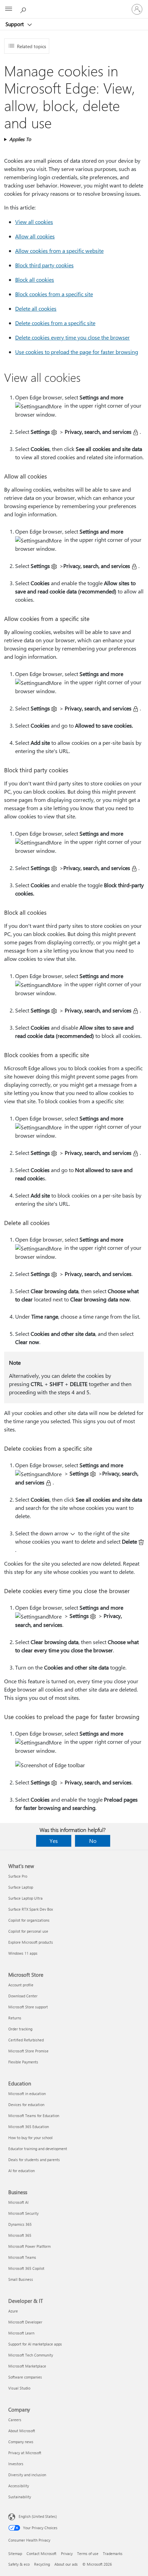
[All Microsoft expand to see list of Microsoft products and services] (9, 9)
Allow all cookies (35, 236)
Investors (16, 2464)
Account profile (21, 1985)
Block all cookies (35, 280)
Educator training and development (38, 2149)
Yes (54, 1841)
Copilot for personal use (28, 1931)
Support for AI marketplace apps (35, 2344)
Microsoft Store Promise (28, 2051)
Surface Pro (18, 1876)
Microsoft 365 (20, 2235)
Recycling (42, 2564)
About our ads (66, 2564)
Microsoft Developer (25, 2322)
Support (15, 24)
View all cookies (34, 222)
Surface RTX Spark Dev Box (31, 1909)
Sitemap (15, 2553)
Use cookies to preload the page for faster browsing (77, 352)
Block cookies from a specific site (54, 294)
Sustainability (20, 2497)
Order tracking (20, 2029)
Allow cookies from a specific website (59, 251)
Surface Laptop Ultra (25, 1898)
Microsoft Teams (22, 2257)
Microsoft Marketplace (27, 2366)
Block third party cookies (44, 265)
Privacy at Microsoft (25, 2453)
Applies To (20, 139)
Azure (13, 2311)
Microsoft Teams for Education (34, 2116)
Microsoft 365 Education (29, 2127)
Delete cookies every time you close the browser (72, 337)
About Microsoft (22, 2431)
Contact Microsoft (41, 2553)
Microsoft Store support (28, 2007)
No (93, 1841)
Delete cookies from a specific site (55, 323)
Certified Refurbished (26, 2040)
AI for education (22, 2171)
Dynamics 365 (20, 2224)
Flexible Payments (23, 2062)
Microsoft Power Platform (29, 2246)
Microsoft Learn (21, 2333)
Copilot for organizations (29, 1920)
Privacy (67, 2553)
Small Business (21, 2279)
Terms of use (88, 2553)
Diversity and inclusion (27, 2475)
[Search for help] (24, 9)
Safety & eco (19, 2564)
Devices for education (26, 2105)
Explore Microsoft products (31, 1942)
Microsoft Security (23, 2213)
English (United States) (38, 2516)
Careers (15, 2420)
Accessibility (19, 2486)
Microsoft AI (18, 2202)
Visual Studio (19, 2388)
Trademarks (113, 2553)
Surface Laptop (21, 1887)
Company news (21, 2442)
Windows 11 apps (23, 1953)
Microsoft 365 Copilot (26, 2268)
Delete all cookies (36, 308)
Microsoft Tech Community (31, 2355)
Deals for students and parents (34, 2160)
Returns (15, 2018)
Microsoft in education (27, 2094)
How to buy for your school (30, 2138)
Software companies (25, 2377)
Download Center (23, 1996)
